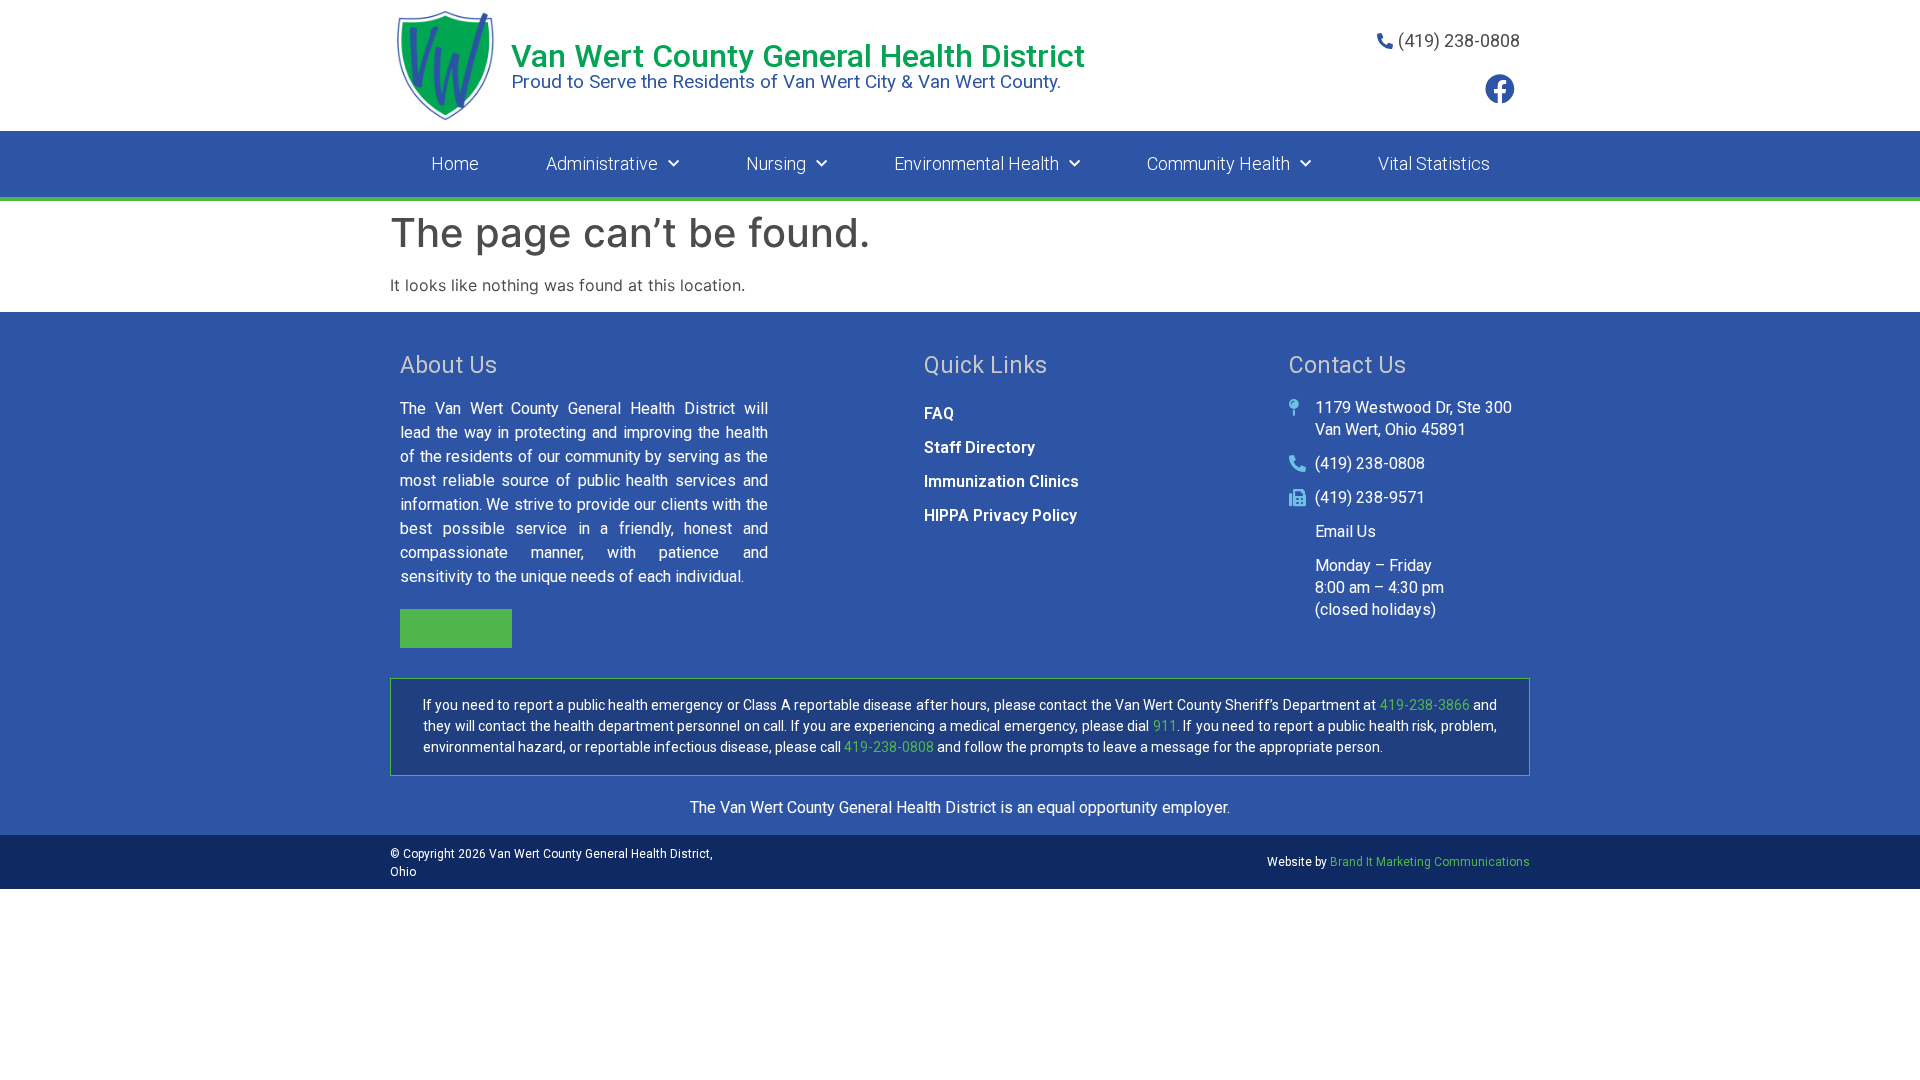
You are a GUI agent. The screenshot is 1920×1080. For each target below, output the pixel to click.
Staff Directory (979, 447)
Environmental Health (976, 163)
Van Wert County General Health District (798, 56)
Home (455, 163)
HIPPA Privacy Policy (1000, 515)
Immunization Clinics (1001, 481)
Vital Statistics (1434, 163)
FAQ (939, 413)
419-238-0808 (889, 747)
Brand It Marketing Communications (1430, 862)
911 (1165, 726)
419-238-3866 (1425, 705)
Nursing (776, 163)
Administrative (602, 163)
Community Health (1218, 163)
